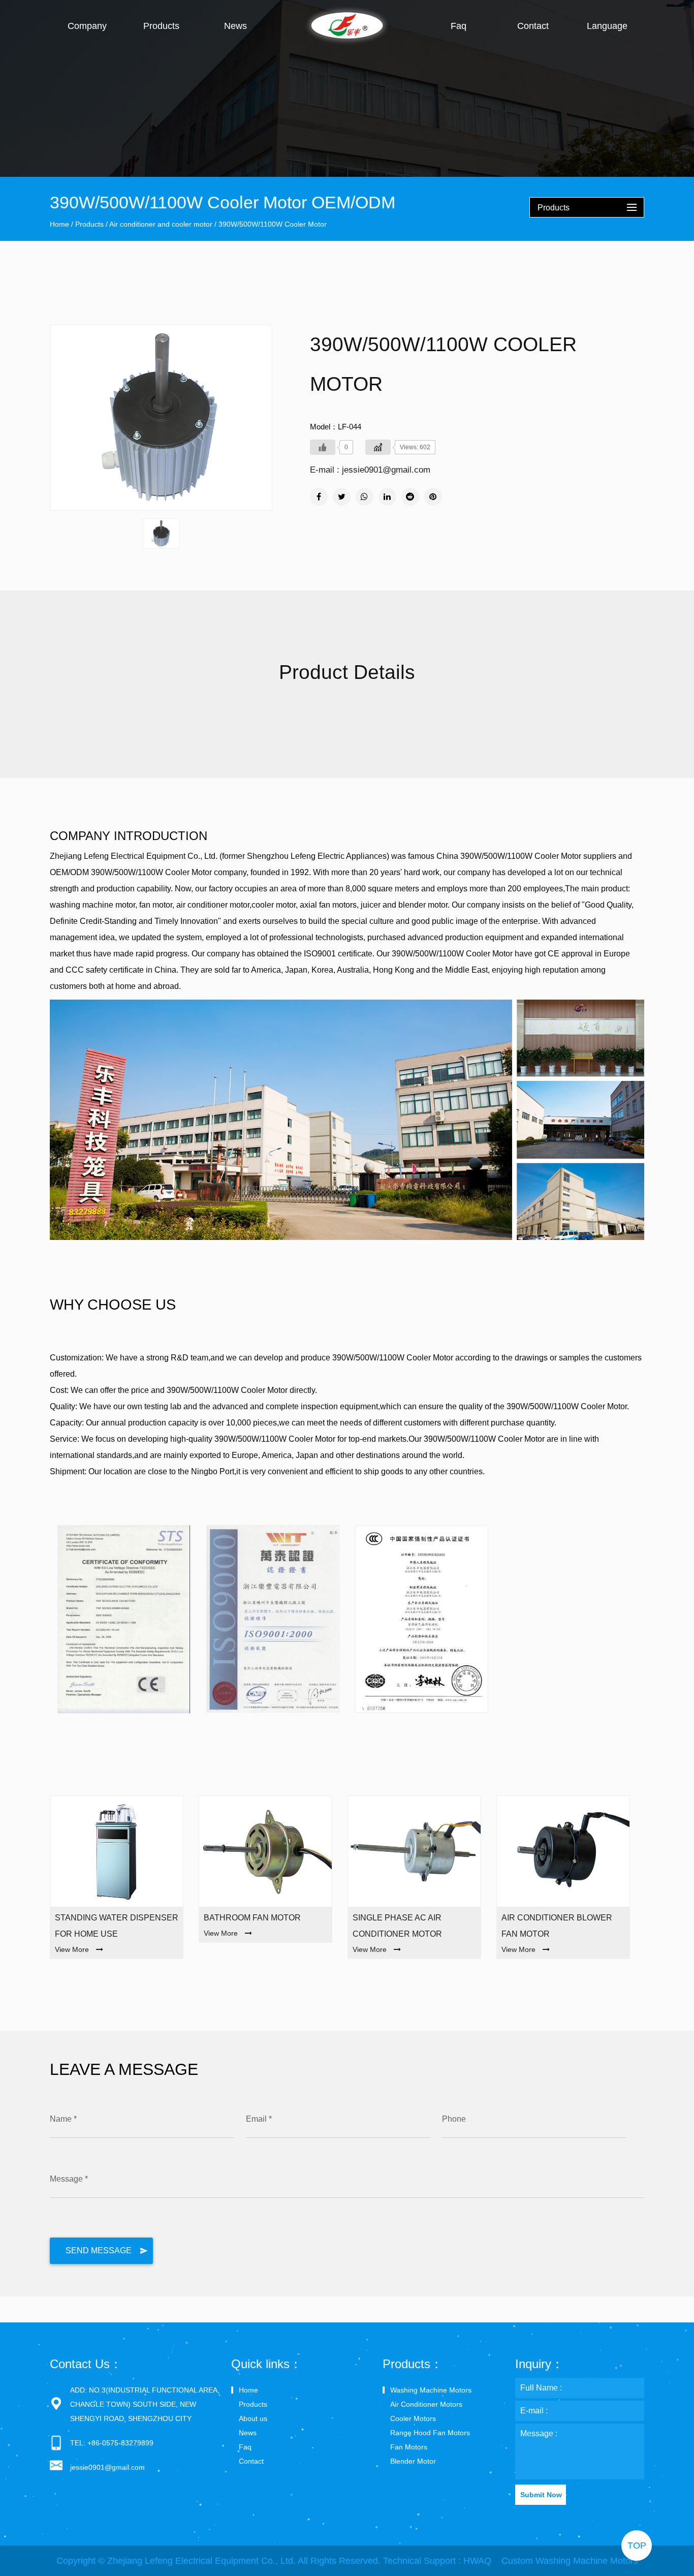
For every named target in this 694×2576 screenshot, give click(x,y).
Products (161, 26)
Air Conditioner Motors (426, 2404)
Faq (459, 26)
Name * (63, 2119)
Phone (454, 2119)
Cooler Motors (413, 2418)
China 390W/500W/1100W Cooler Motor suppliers (526, 856)
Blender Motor (413, 2461)
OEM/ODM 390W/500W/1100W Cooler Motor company (148, 872)
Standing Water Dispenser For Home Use (117, 1926)
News (235, 26)
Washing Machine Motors (431, 2390)
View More (72, 1949)
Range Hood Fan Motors (430, 2433)
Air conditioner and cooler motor (161, 224)
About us (253, 2418)
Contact (533, 26)
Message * (69, 2179)
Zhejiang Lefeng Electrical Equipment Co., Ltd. (201, 2561)
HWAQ (477, 2561)
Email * (259, 2119)
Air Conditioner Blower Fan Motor (557, 1926)
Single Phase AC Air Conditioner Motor (397, 1926)
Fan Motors (409, 2447)
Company (87, 26)
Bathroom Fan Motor (252, 1918)
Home (59, 224)
